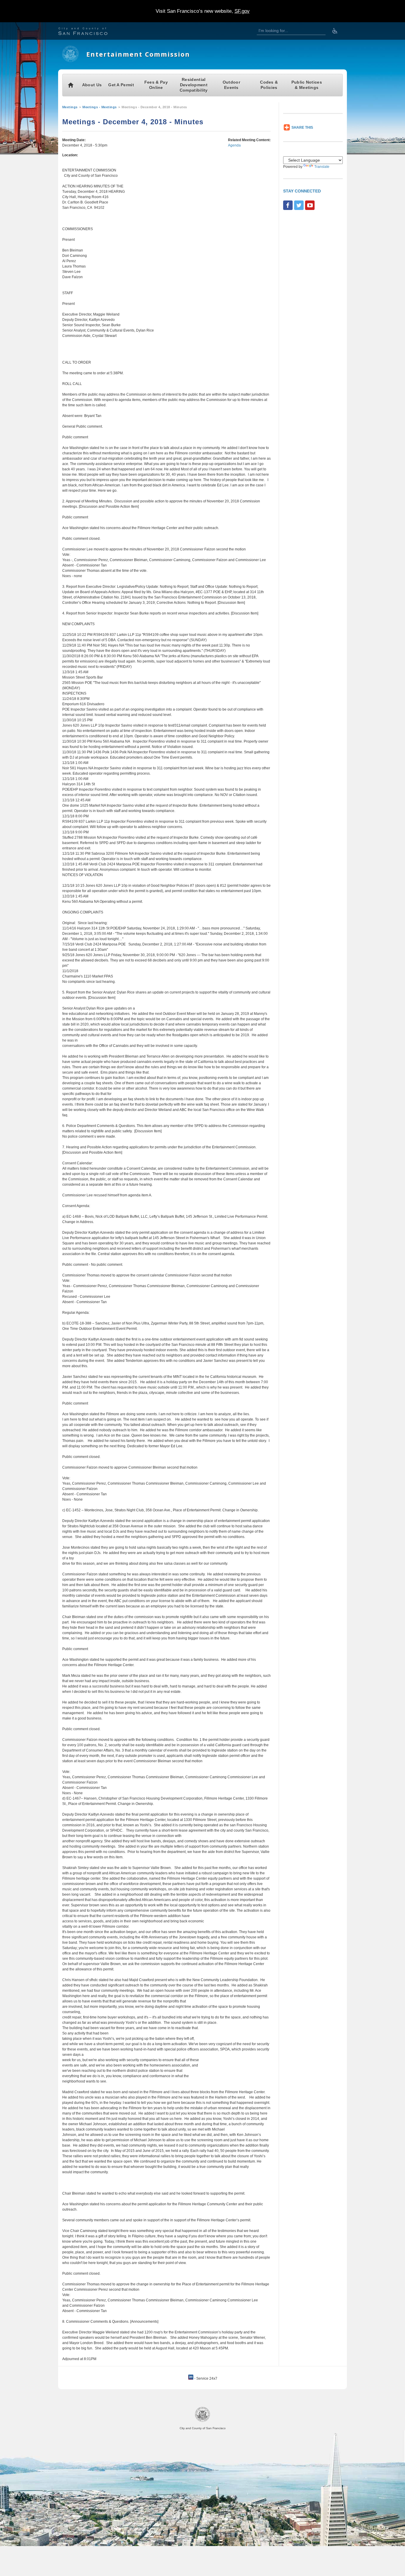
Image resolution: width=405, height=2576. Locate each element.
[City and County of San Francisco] (90, 32)
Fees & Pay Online (156, 85)
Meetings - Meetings (100, 107)
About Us (92, 85)
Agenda (234, 145)
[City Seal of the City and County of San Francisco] (203, 2421)
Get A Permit (121, 85)
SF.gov (242, 11)
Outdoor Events (231, 85)
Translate (322, 167)
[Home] (70, 61)
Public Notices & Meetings (307, 85)
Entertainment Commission (138, 54)
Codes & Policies (269, 85)
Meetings (70, 107)
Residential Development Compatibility (194, 85)
